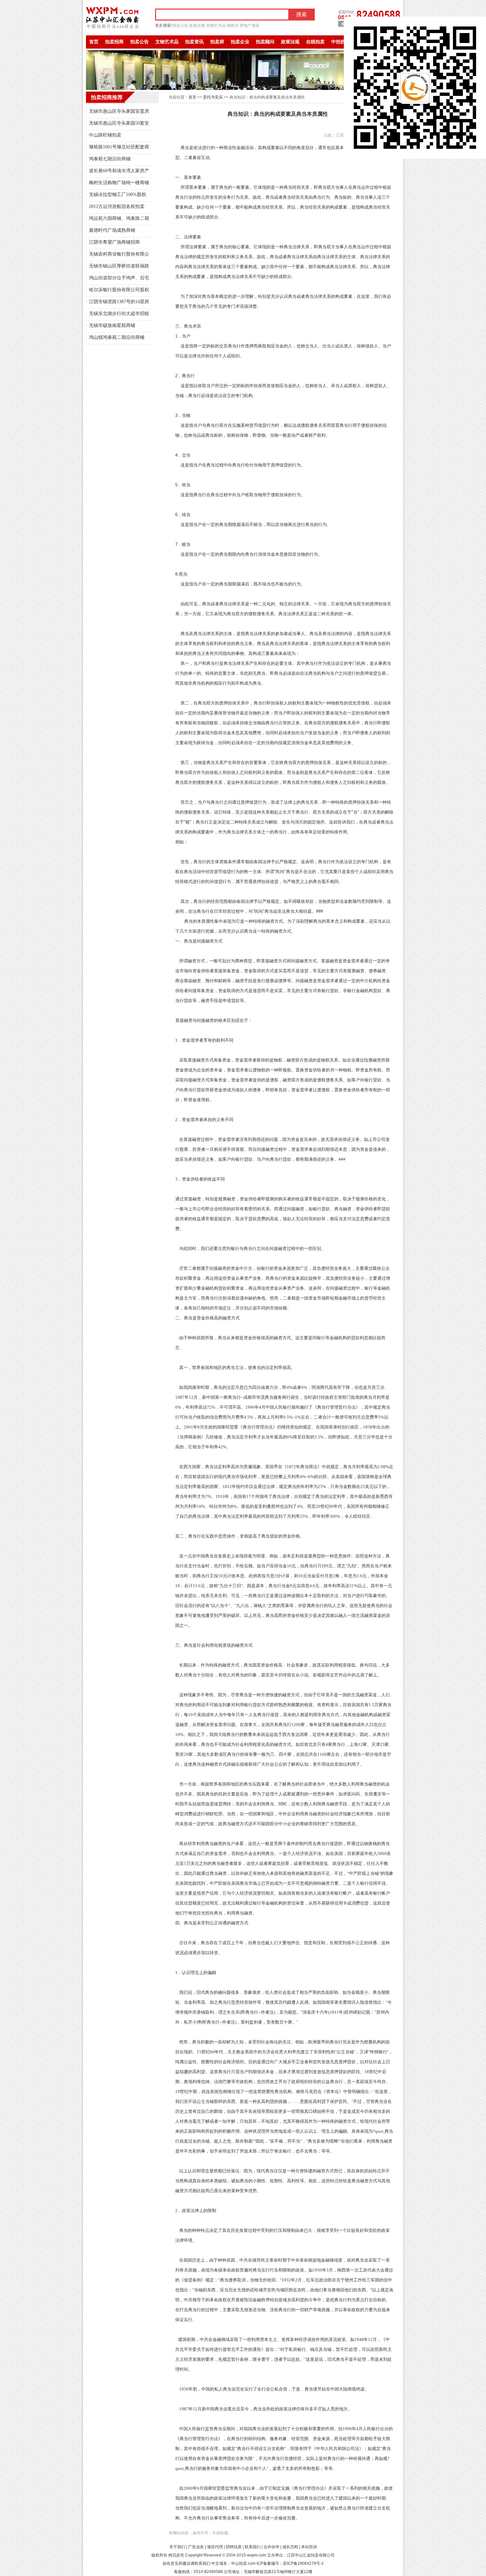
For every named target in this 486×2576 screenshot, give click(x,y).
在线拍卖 (315, 42)
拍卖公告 (180, 25)
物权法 (233, 25)
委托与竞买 (213, 97)
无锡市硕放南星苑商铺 (112, 325)
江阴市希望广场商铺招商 (114, 242)
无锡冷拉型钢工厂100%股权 (118, 195)
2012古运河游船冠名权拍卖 (117, 206)
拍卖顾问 (265, 42)
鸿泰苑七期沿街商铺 (110, 159)
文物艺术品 (216, 25)
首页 (94, 42)
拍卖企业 (240, 42)
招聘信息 (234, 2547)
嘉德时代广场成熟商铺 (112, 230)
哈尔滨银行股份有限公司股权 (119, 290)
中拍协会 (341, 42)
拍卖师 (217, 42)
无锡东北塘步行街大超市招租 (119, 314)
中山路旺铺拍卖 (105, 135)
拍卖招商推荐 (107, 97)
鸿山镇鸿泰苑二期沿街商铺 (117, 337)
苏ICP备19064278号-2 (303, 2563)
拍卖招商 (114, 42)
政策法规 (197, 25)
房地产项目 (250, 25)
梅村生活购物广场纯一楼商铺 (119, 183)
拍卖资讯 (194, 42)
